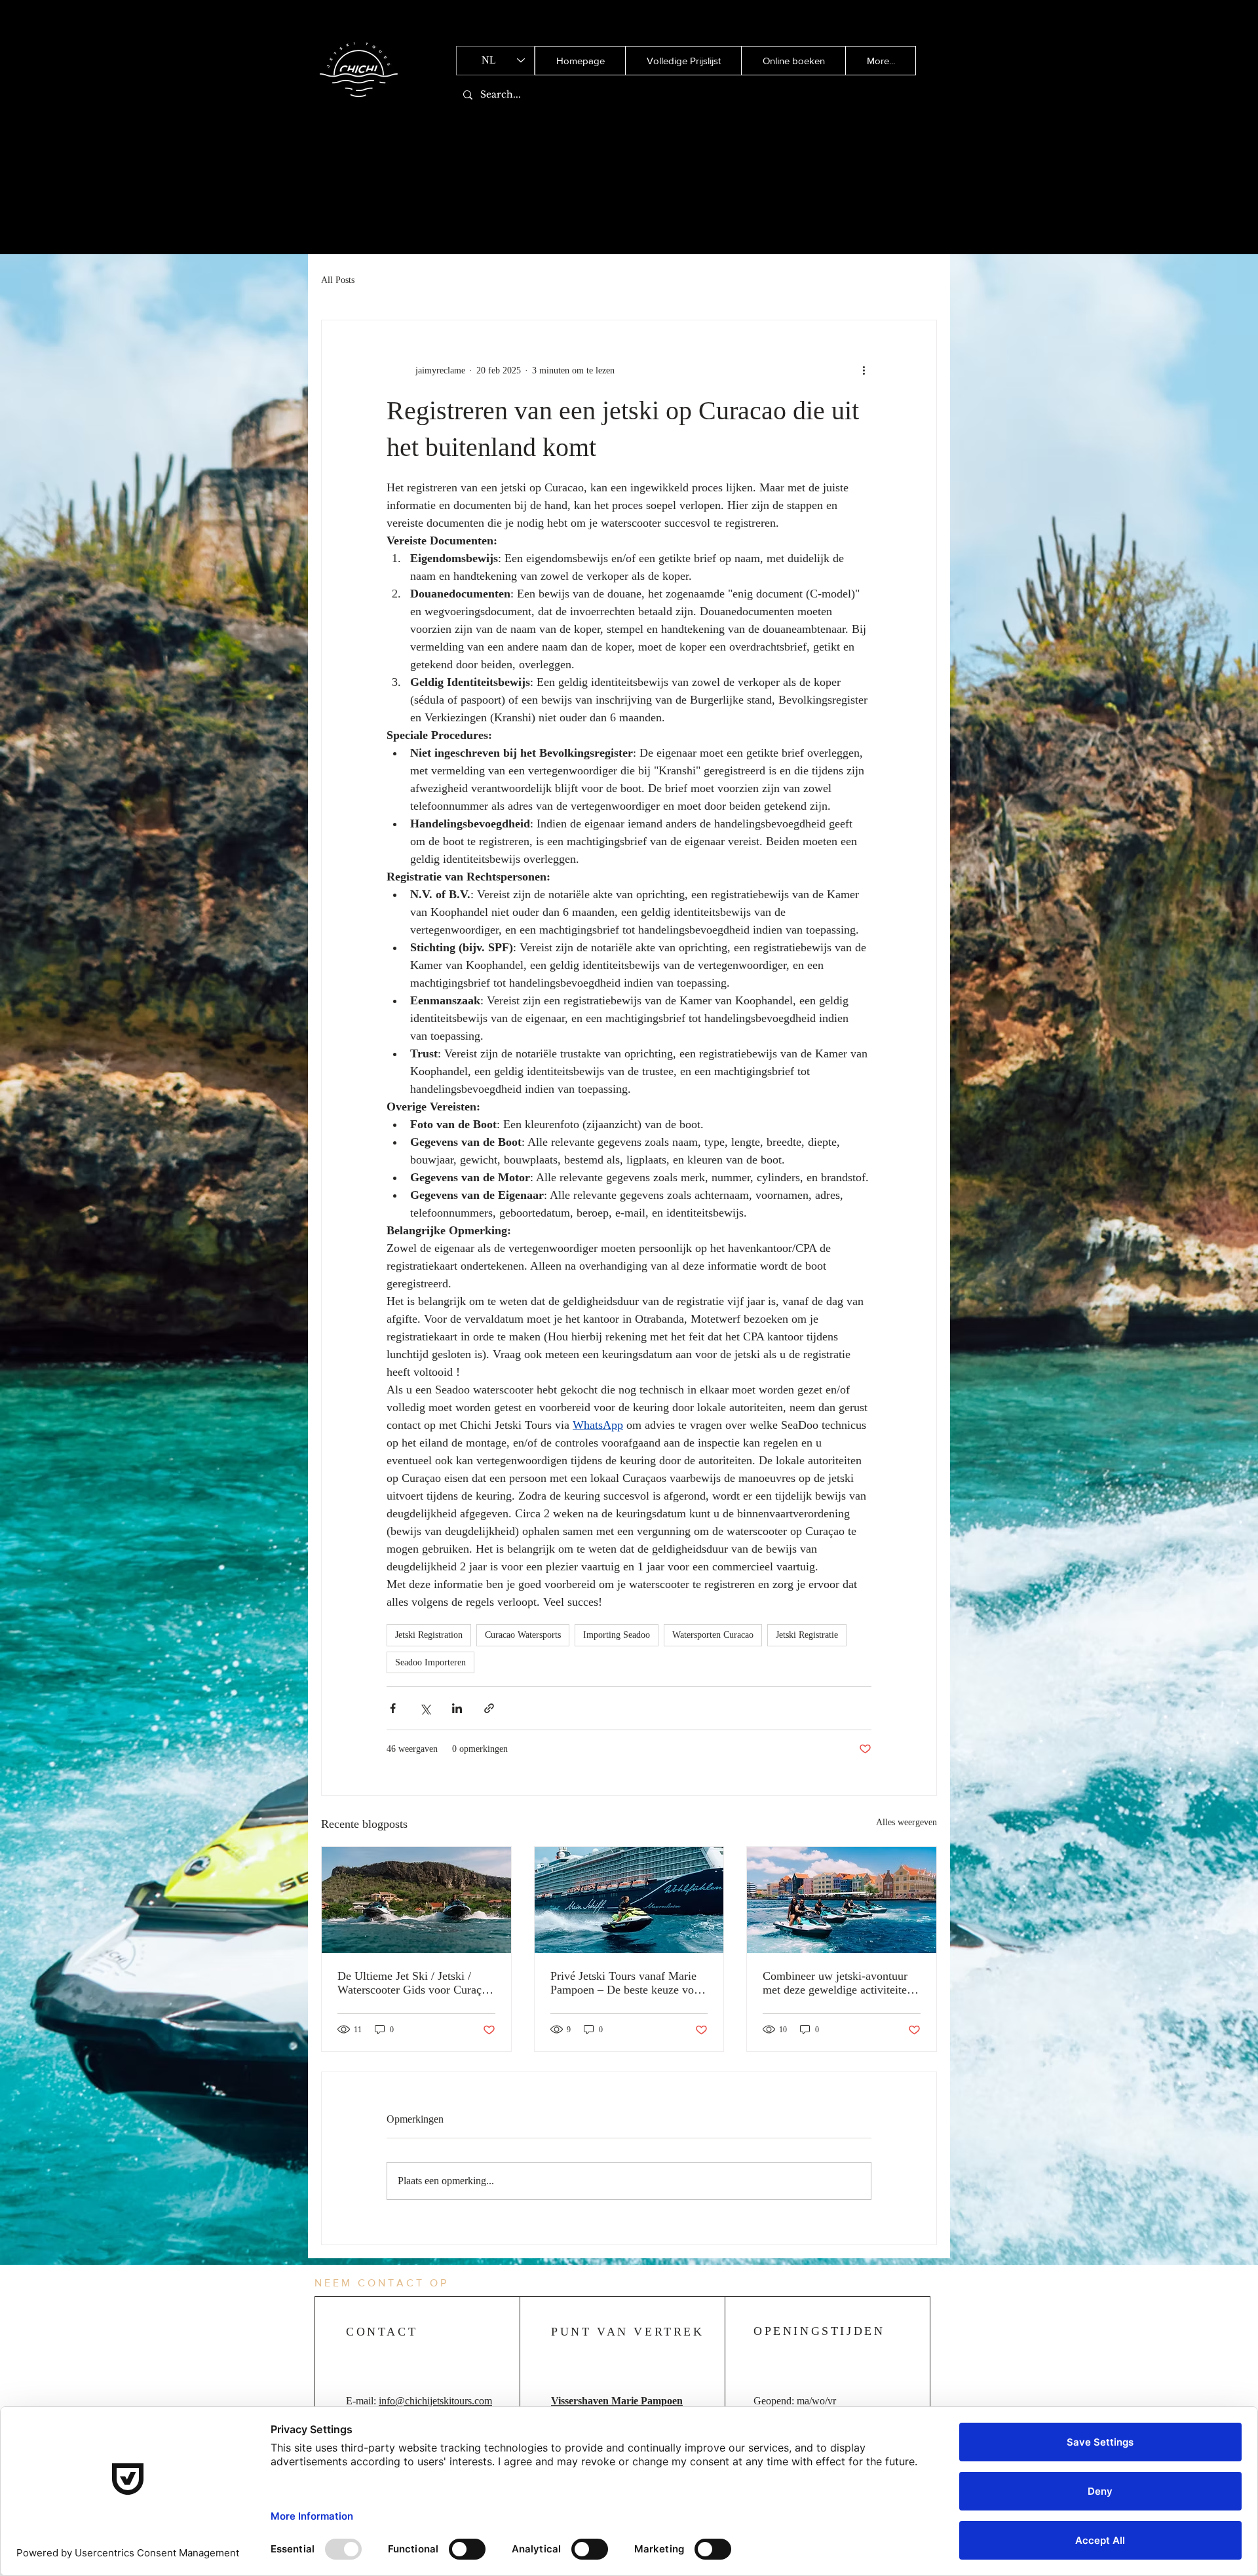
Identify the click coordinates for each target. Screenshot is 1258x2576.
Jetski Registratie (807, 1635)
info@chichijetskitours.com (435, 2401)
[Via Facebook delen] (393, 1708)
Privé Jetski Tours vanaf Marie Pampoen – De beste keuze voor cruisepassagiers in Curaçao (627, 1983)
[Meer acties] (864, 370)
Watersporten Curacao (713, 1635)
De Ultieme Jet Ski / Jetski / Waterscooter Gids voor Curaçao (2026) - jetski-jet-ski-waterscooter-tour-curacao (415, 1983)
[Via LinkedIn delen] (457, 1708)
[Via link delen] (489, 1708)
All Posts (338, 280)
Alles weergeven (906, 1822)
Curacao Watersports (523, 1635)
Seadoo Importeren (430, 1662)
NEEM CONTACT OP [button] (382, 2283)
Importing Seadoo (617, 1635)
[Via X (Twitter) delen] (425, 1708)
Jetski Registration (429, 1635)
